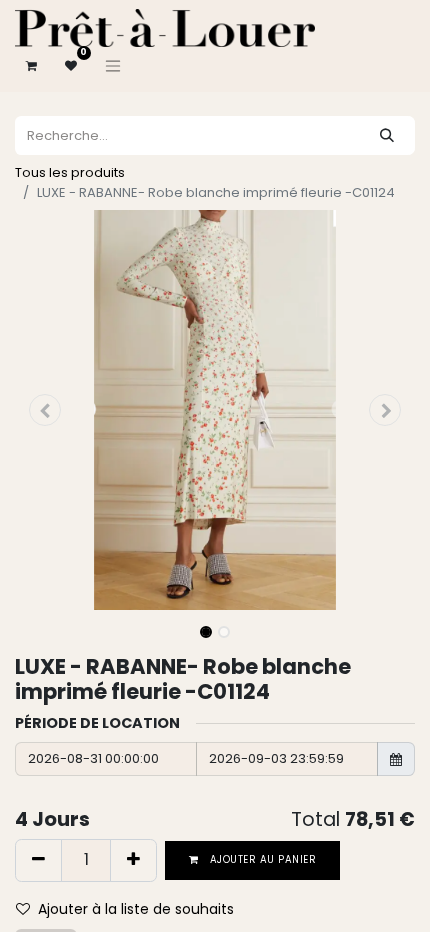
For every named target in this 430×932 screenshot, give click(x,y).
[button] (45, 410)
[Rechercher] (387, 135)
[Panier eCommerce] (31, 66)
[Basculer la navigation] (113, 66)
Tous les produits (70, 172)
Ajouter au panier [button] (262, 859)
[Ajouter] (133, 860)
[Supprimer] (38, 860)
